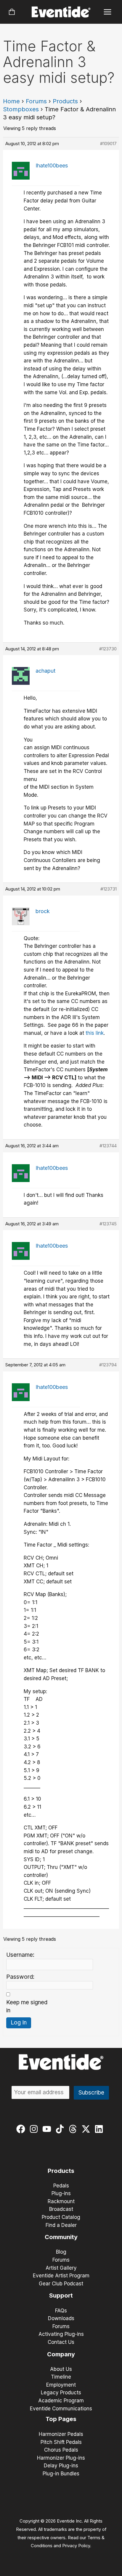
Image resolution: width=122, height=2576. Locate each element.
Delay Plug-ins (61, 2466)
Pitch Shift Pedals (61, 2442)
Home (11, 101)
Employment (61, 2385)
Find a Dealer (61, 2225)
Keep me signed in (27, 2006)
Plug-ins (61, 2193)
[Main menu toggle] (108, 12)
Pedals (61, 2186)
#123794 (108, 1365)
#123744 (108, 1146)
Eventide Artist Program (61, 2276)
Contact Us (61, 2342)
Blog (61, 2252)
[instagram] (35, 2129)
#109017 (108, 144)
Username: (20, 1955)
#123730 (108, 649)
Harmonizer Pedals (61, 2434)
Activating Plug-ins (61, 2334)
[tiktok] (61, 2129)
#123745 (108, 1224)
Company (61, 2354)
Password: (20, 1977)
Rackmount (61, 2201)
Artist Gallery (61, 2268)
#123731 (109, 889)
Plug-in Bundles (61, 2474)
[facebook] (22, 2129)
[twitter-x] (87, 2129)
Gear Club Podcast (61, 2284)
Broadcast (61, 2209)
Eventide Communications (61, 2409)
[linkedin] (100, 2129)
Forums (36, 101)
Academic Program (61, 2401)
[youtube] (48, 2129)
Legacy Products (61, 2393)
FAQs (61, 2311)
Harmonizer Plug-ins (61, 2458)
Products (65, 101)
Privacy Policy (76, 2546)
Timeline (61, 2377)
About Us (61, 2369)
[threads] (74, 2129)
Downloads (61, 2318)
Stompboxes (21, 109)
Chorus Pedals (61, 2450)
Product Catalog (61, 2217)
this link (95, 1033)
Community (61, 2237)
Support (61, 2295)
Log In (19, 2023)
